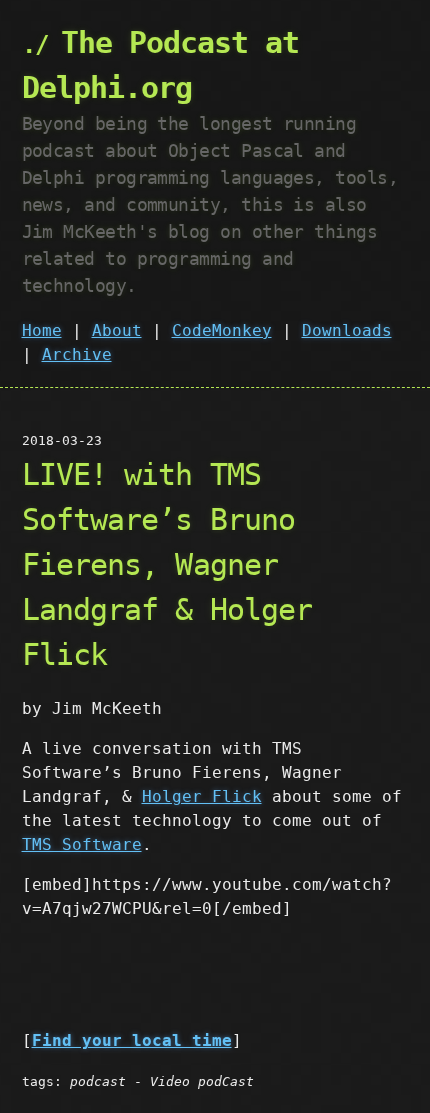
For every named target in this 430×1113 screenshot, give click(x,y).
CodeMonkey (222, 330)
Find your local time (132, 1040)
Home (42, 330)
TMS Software (82, 844)
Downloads (347, 330)
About (117, 330)
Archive (77, 354)
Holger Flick (202, 796)
